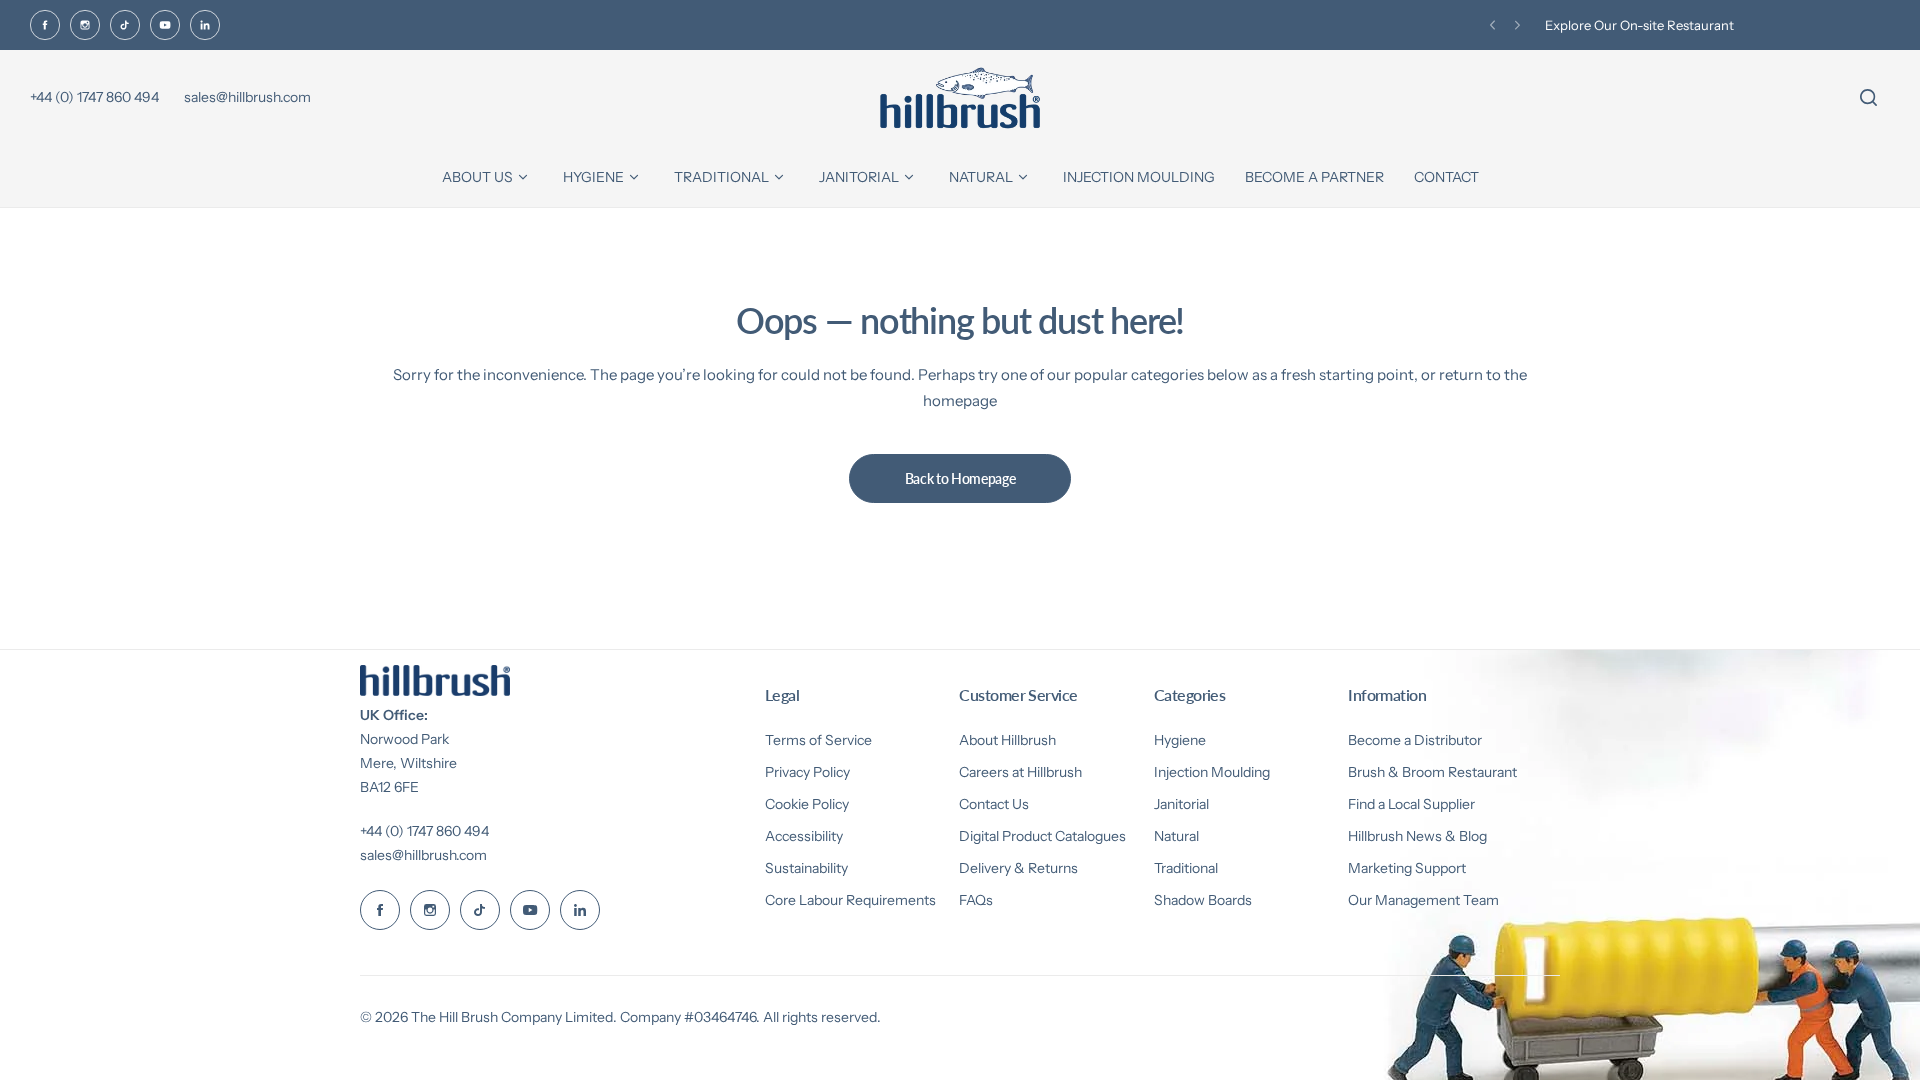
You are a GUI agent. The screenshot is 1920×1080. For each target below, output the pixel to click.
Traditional (1186, 868)
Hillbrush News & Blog (1417, 836)
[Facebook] (45, 25)
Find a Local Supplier (1411, 804)
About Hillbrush (1007, 740)
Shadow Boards (1203, 900)
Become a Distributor (1415, 740)
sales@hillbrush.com (423, 855)
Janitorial (1181, 804)
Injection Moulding (1212, 772)
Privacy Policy (807, 772)
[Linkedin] (205, 25)
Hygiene (1180, 740)
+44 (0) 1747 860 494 (424, 831)
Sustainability (806, 868)
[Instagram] (85, 25)
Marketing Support (1407, 868)
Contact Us (994, 804)
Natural (1176, 836)
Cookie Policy (807, 804)
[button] (1492, 25)
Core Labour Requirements (850, 900)
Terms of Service (818, 740)
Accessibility (804, 836)
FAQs (976, 900)
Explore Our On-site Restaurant (1639, 25)
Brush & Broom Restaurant (1432, 772)
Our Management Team (1423, 900)
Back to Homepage (960, 478)
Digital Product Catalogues (1042, 836)
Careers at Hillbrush (1020, 772)
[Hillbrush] (960, 98)
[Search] (1868, 98)
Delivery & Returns (1018, 868)
